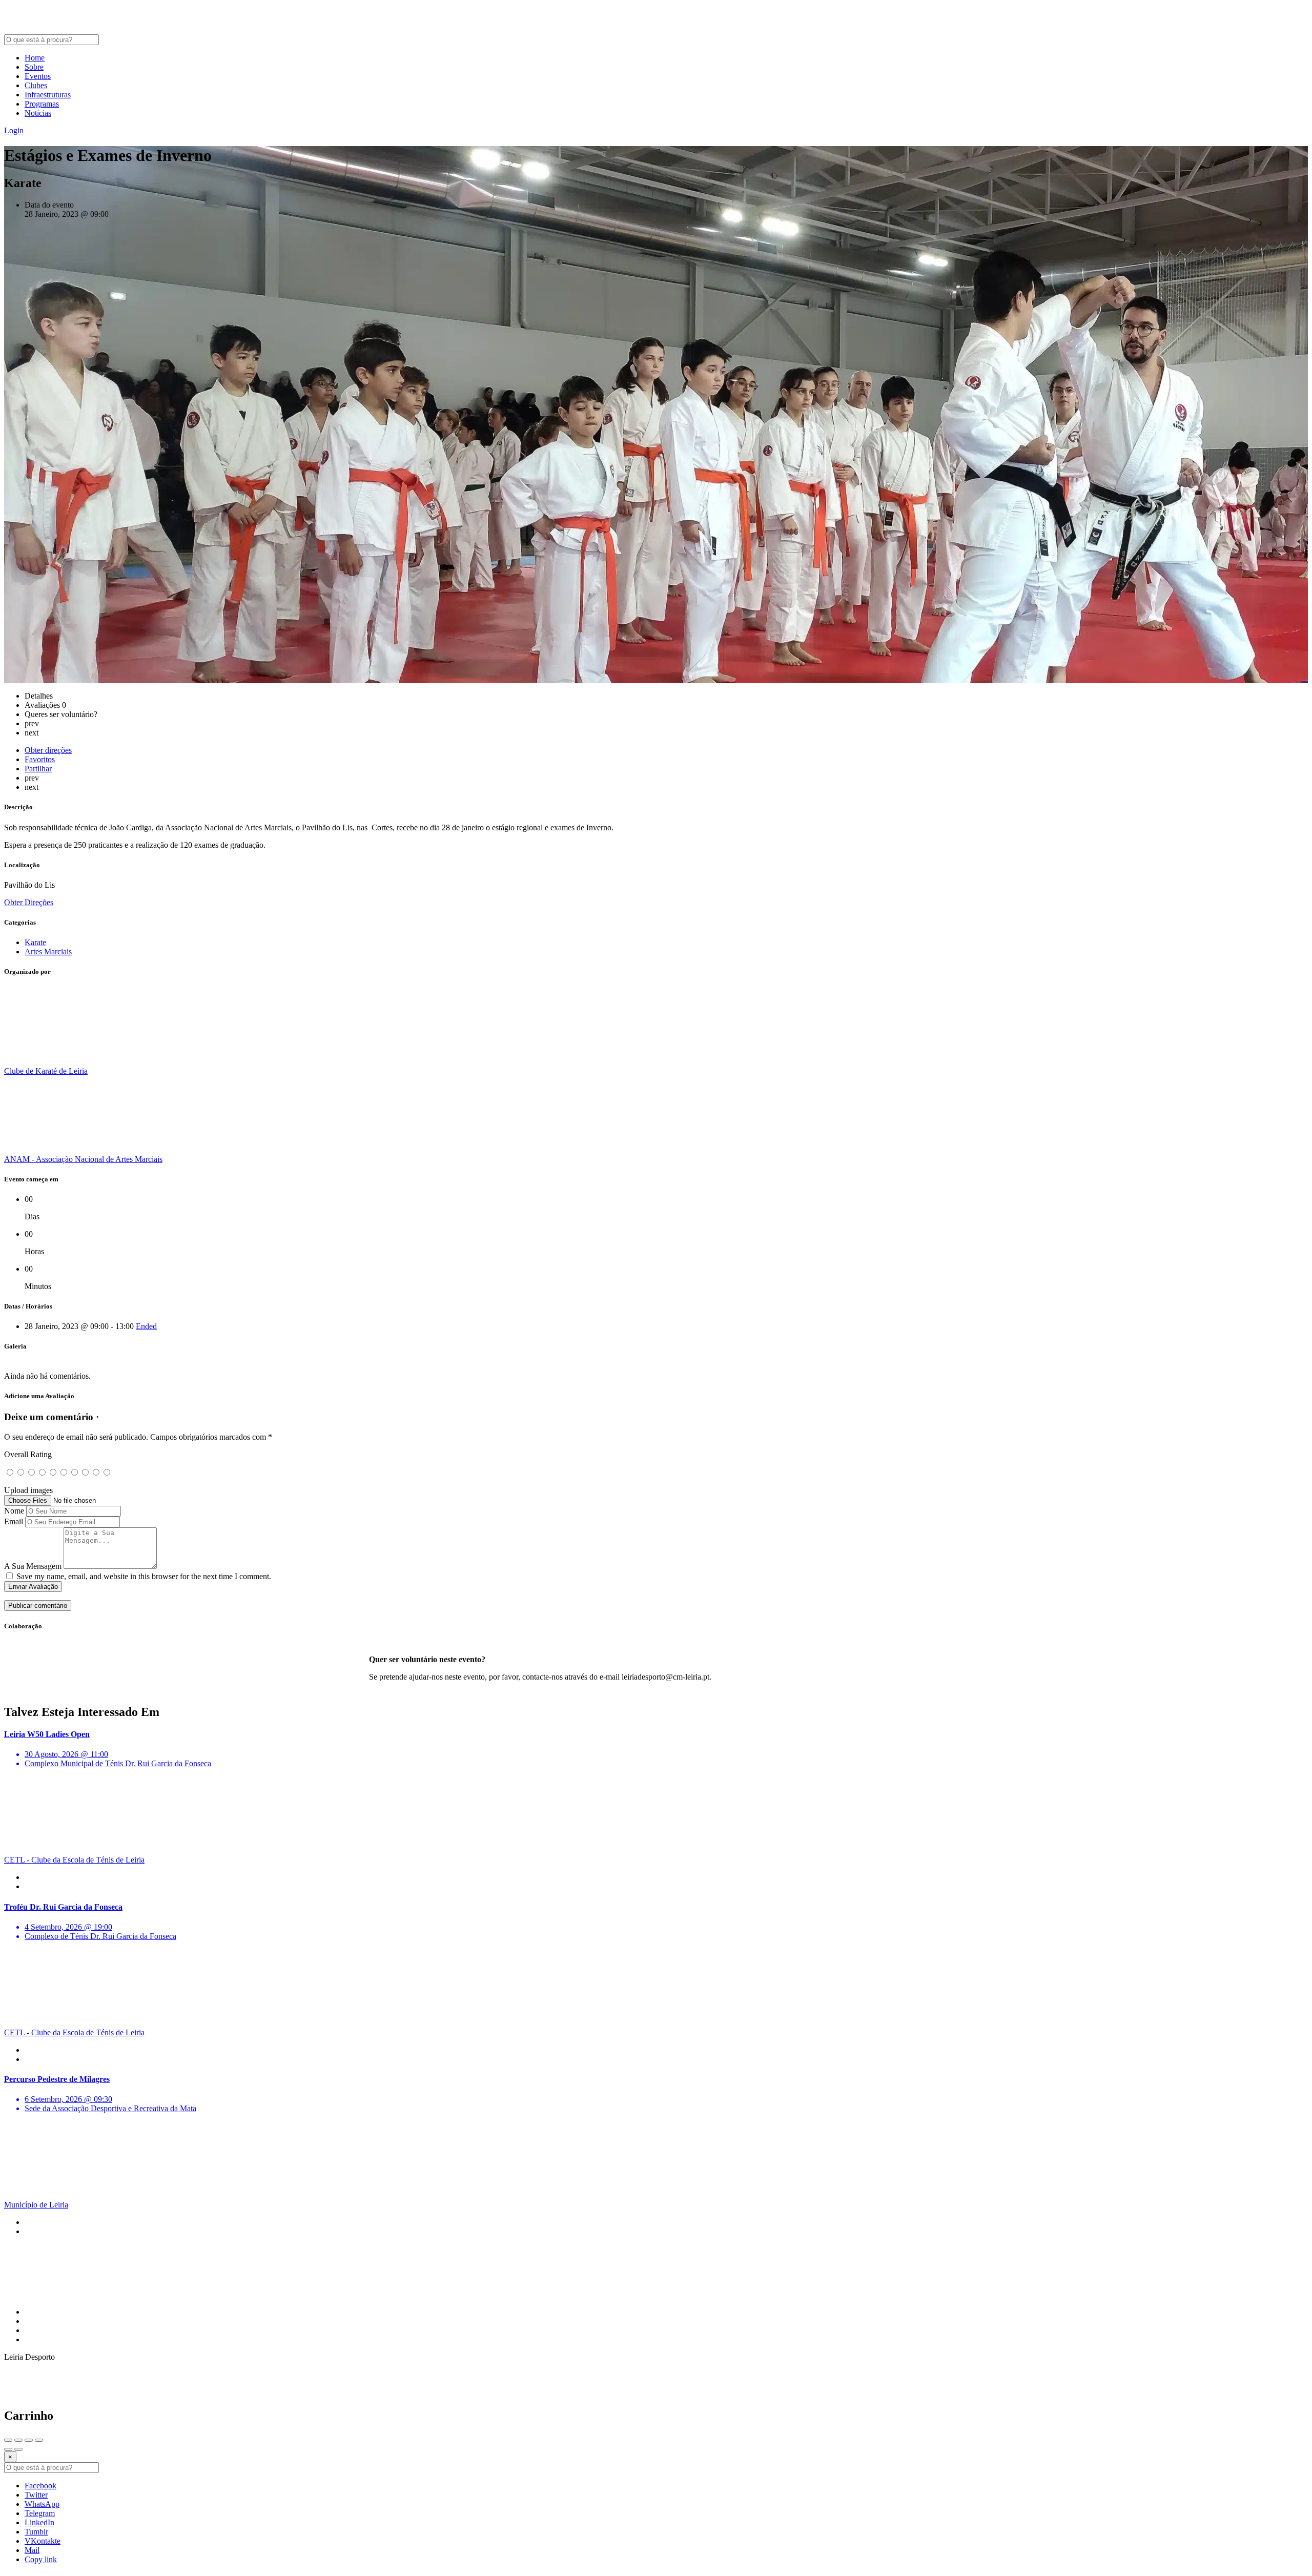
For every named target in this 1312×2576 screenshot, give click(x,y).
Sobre (34, 67)
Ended (146, 1326)
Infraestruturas (48, 95)
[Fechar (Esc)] (8, 2440)
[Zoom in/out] (39, 2440)
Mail (32, 2550)
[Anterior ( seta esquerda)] (8, 2449)
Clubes (36, 85)
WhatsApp (42, 2504)
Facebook (40, 2486)
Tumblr (36, 2532)
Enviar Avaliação (33, 1587)
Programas (42, 104)
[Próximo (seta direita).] (18, 2449)
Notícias (38, 113)
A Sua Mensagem (33, 1566)
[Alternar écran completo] (29, 2440)
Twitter (36, 2495)
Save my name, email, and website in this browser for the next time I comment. (144, 1576)
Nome (14, 1511)
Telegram (40, 2513)
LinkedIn (39, 2522)
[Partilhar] (18, 2440)
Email (14, 1521)
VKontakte (43, 2541)
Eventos (38, 76)
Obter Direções (29, 902)
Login (14, 130)
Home (35, 58)
